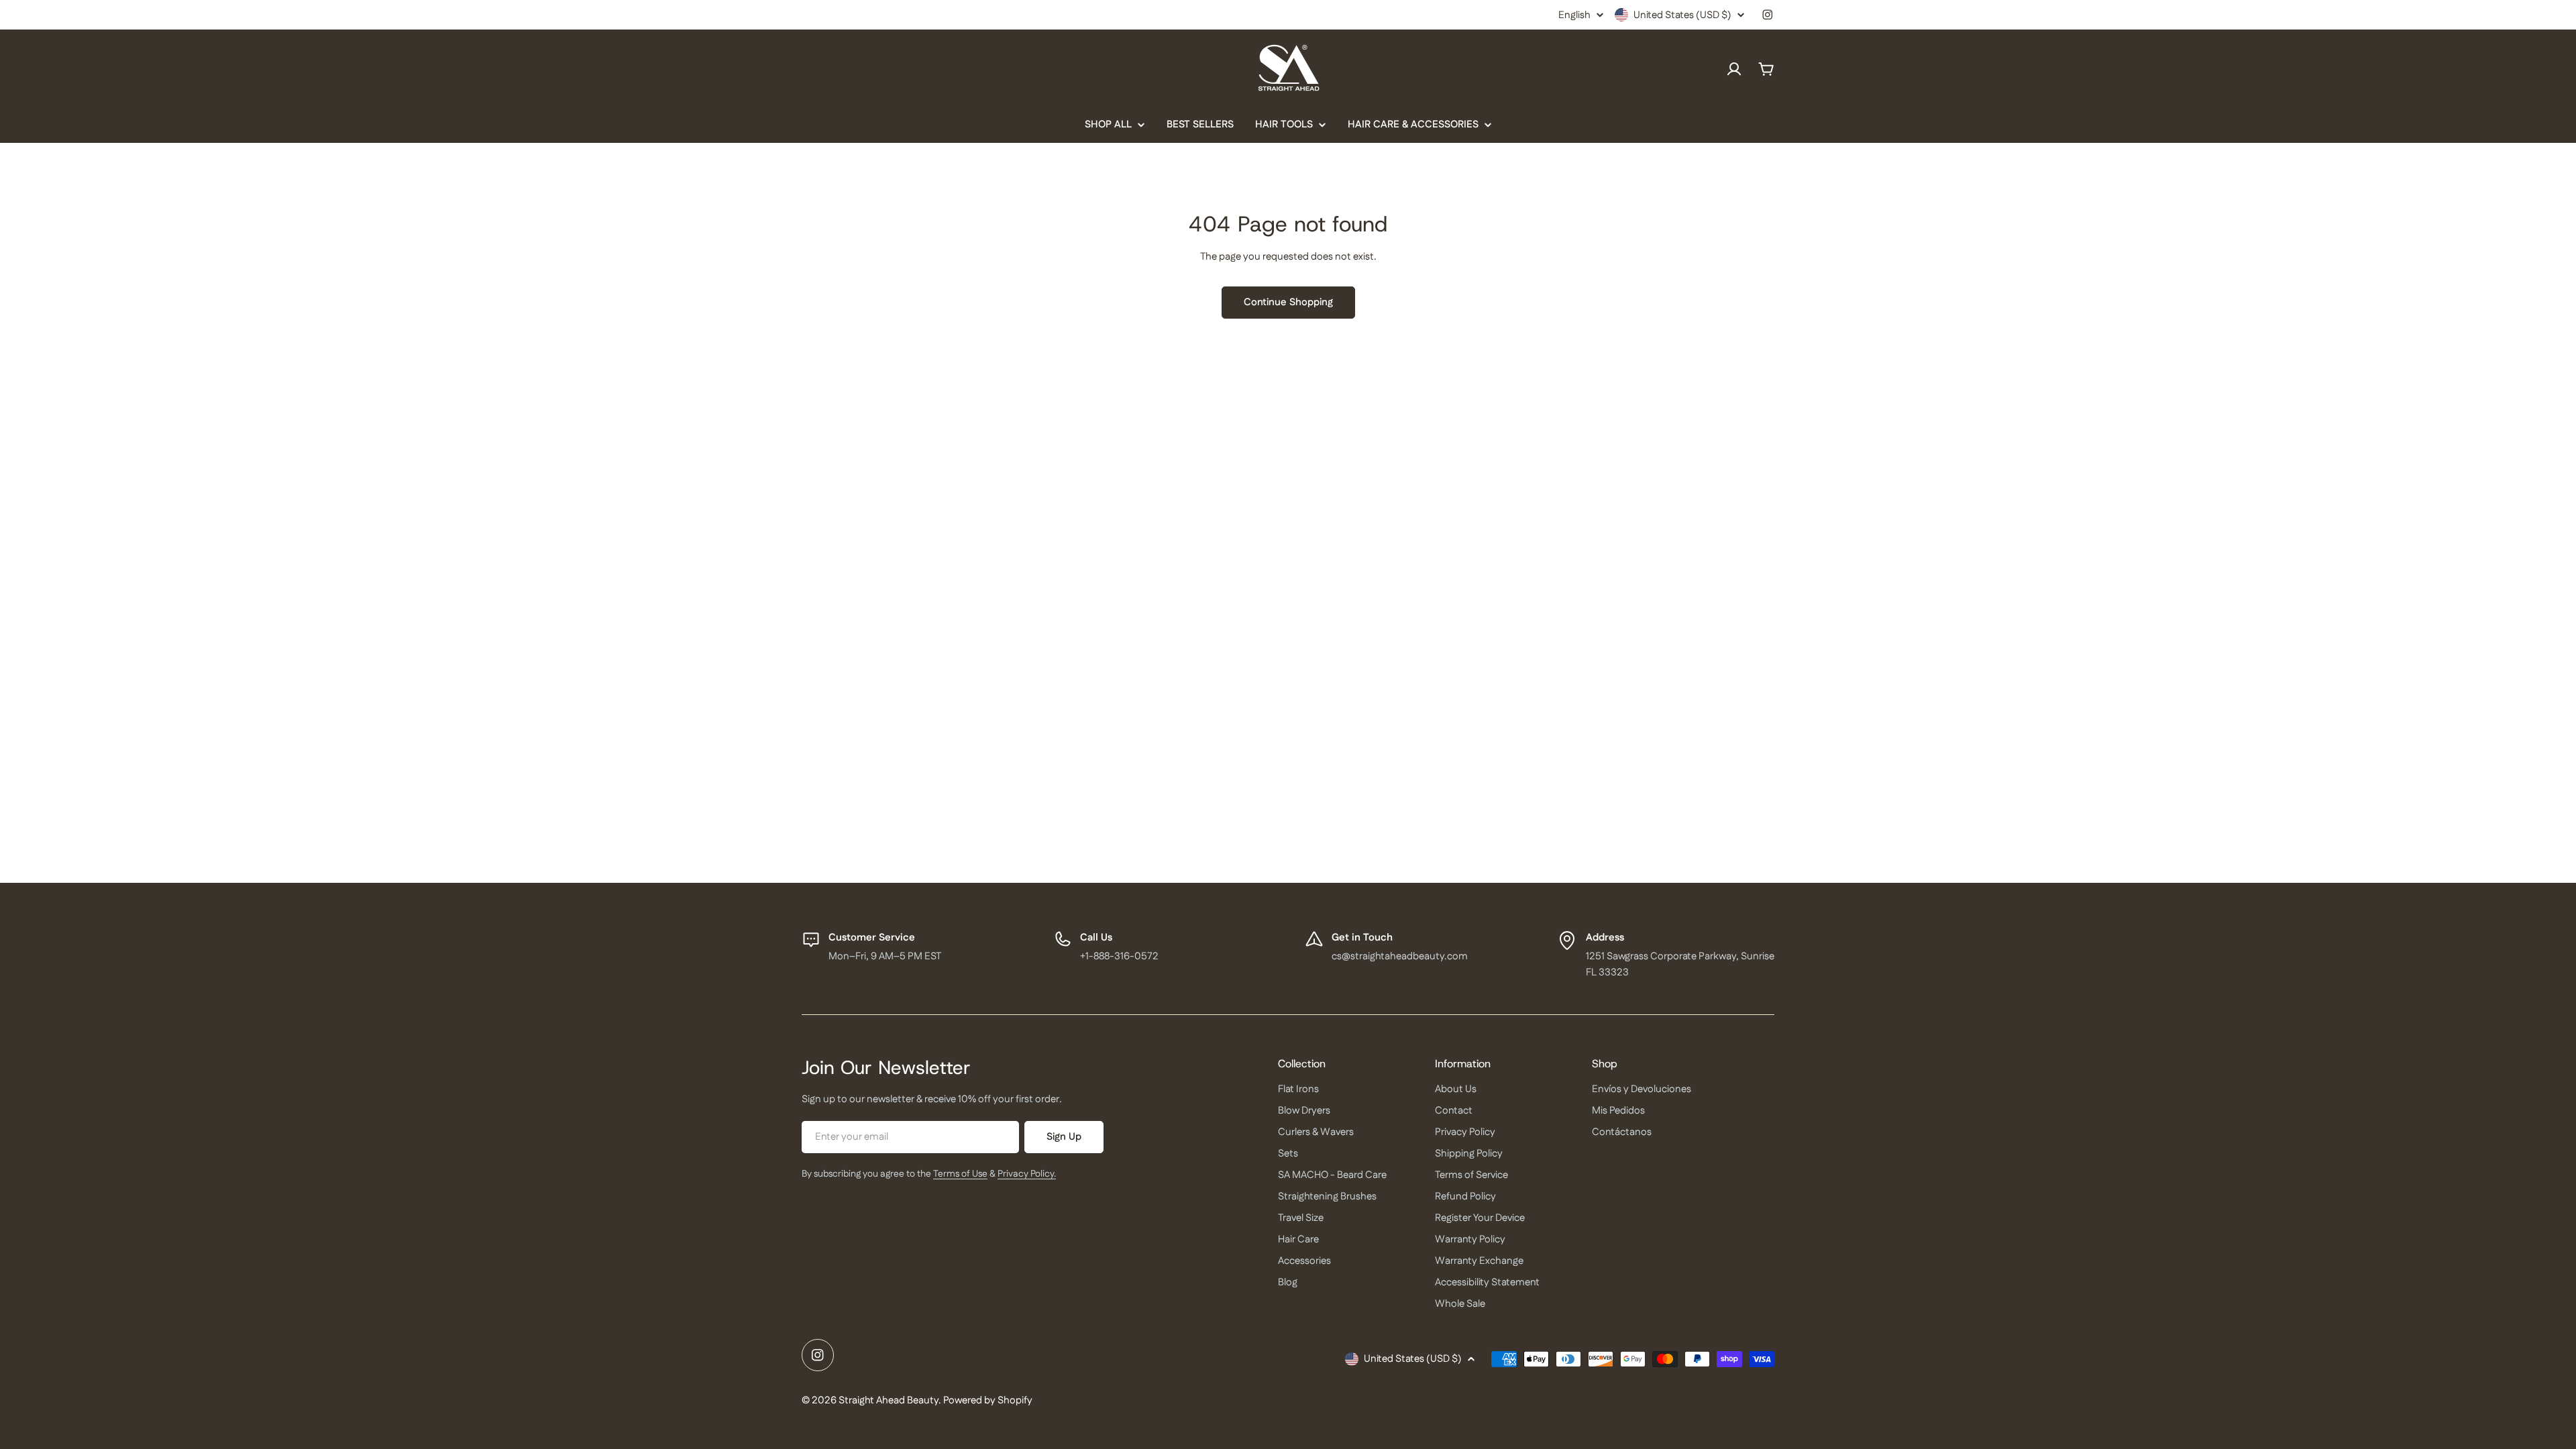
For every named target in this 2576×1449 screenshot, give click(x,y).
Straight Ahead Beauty (889, 1400)
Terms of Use (960, 1174)
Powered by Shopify (988, 1400)
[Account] (1734, 69)
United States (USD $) (1682, 15)
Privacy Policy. (1027, 1174)
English (1574, 15)
